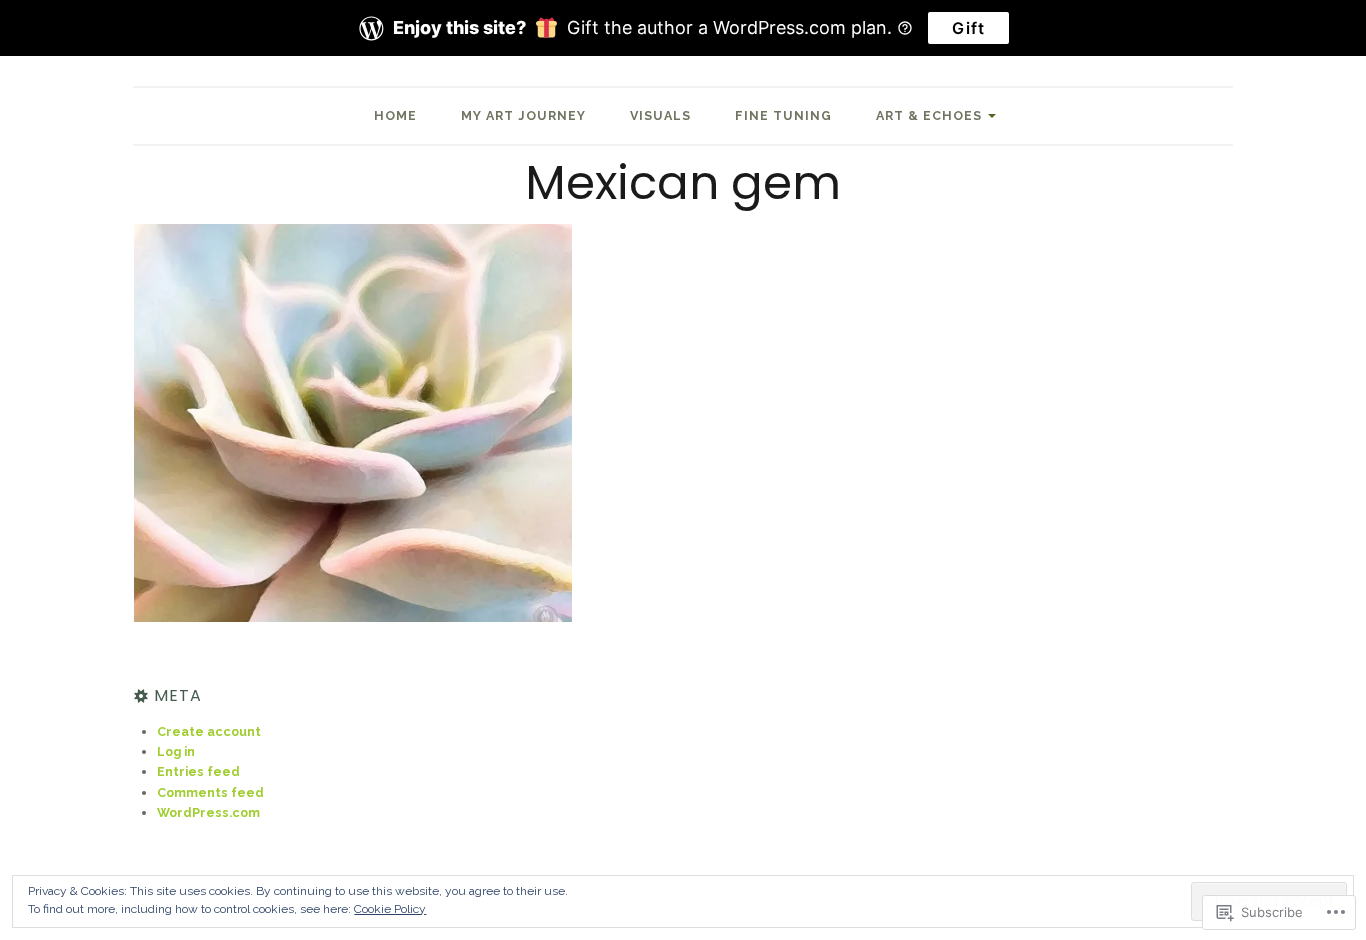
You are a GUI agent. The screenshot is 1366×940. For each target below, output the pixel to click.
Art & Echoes (929, 115)
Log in (176, 751)
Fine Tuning (783, 115)
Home (395, 115)
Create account (209, 731)
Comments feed (210, 792)
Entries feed (198, 771)
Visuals (660, 115)
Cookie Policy (390, 909)
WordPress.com (208, 812)
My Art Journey (523, 115)
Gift (968, 28)
